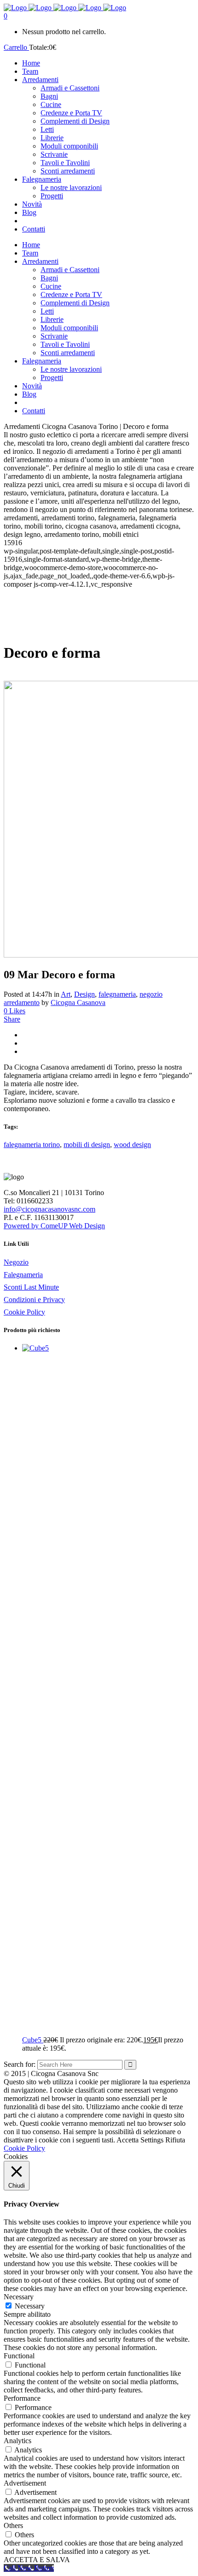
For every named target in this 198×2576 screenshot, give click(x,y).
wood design (132, 1145)
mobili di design (87, 1145)
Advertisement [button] (25, 2483)
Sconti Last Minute (31, 1287)
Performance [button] (22, 2398)
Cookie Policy (24, 1312)
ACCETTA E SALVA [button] (37, 2560)
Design (84, 994)
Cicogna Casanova (78, 1002)
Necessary (30, 2306)
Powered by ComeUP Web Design (54, 1226)
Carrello (16, 47)
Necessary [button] (19, 2297)
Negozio (16, 1262)
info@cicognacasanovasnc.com (49, 1209)
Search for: (20, 2064)
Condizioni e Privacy (34, 1300)
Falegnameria (23, 1275)
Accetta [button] (128, 2140)
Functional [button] (19, 2356)
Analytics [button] (17, 2441)
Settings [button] (152, 2140)
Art (66, 994)
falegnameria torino (32, 1145)
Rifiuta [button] (175, 2140)
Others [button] (13, 2525)
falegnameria (117, 994)
